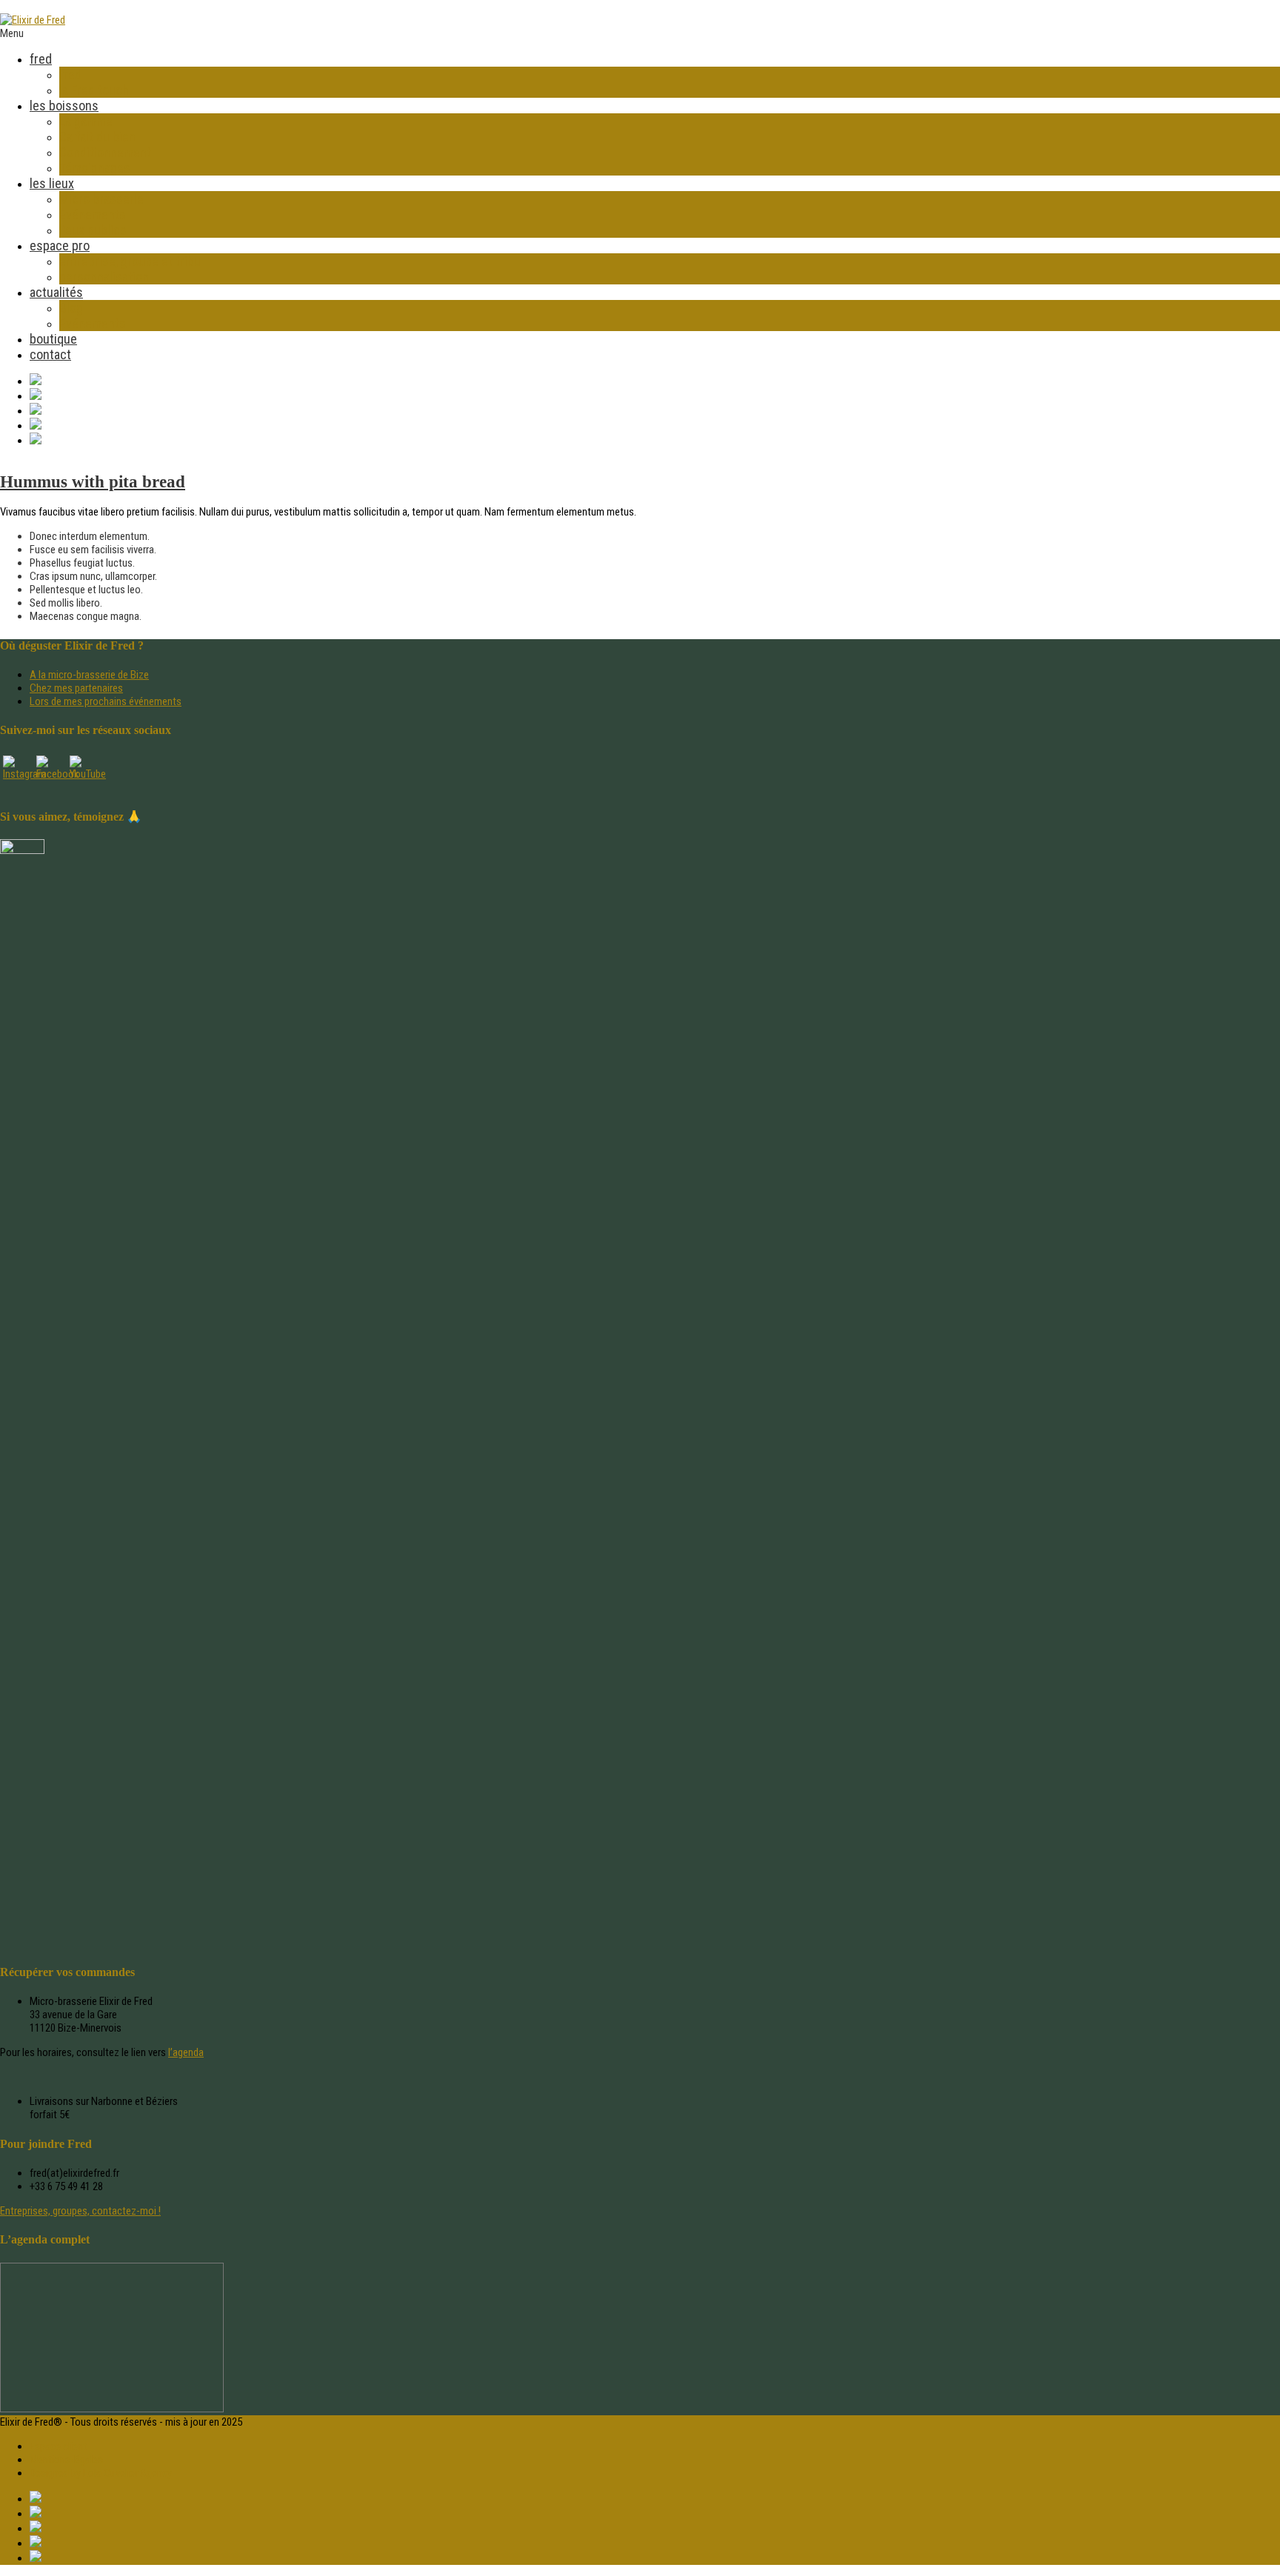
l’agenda (186, 2052)
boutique (53, 339)
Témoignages (95, 168)
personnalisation (104, 277)
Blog (71, 308)
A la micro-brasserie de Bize (89, 675)
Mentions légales (66, 2460)
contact (50, 354)
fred (41, 59)
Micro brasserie (101, 199)
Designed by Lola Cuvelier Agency (101, 2473)
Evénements (93, 214)
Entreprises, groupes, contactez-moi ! (80, 2211)
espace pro (60, 246)
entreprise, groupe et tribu (130, 261)
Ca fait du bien (97, 137)
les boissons (64, 106)
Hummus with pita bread (93, 482)
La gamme (86, 121)
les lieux (52, 183)
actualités (56, 292)
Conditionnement (105, 152)
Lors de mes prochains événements (106, 701)
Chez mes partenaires (76, 688)
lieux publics (93, 230)
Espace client (58, 2446)
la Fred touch (94, 90)
